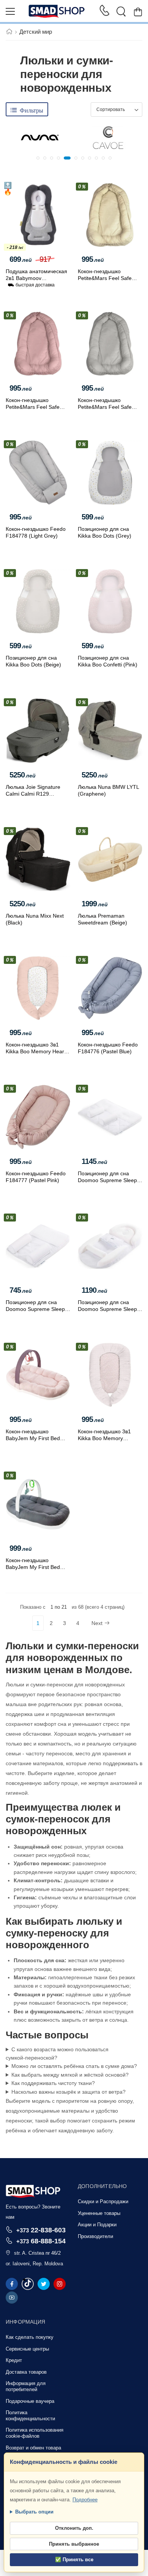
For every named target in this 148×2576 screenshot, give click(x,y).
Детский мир (36, 32)
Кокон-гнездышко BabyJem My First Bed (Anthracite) (33, 1567)
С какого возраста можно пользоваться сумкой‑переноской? (57, 2054)
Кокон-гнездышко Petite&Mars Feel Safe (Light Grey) (105, 407)
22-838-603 (41, 2230)
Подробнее (85, 2500)
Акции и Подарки (97, 2225)
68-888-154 (41, 2241)
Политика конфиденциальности (30, 2416)
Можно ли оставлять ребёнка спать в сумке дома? (74, 2066)
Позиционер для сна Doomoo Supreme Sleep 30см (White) (35, 1309)
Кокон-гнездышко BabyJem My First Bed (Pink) (33, 1438)
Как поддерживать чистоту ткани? (53, 2083)
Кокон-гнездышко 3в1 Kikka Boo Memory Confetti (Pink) (104, 1438)
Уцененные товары (99, 2213)
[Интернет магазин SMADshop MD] (57, 11)
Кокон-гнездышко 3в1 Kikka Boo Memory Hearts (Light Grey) (37, 1051)
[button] (38, 158)
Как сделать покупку (30, 2337)
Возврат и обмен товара (33, 2448)
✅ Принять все (74, 2560)
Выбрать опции (34, 2512)
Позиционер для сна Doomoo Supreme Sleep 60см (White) (107, 1180)
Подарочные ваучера (30, 2401)
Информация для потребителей (26, 2386)
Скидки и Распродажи (103, 2201)
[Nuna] (40, 138)
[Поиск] (121, 11)
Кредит (14, 2360)
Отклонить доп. (74, 2528)
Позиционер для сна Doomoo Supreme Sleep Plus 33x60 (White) (107, 1309)
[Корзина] (138, 12)
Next (97, 1623)
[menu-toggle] (10, 11)
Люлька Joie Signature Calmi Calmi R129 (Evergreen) (33, 794)
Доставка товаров (26, 2372)
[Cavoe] (108, 138)
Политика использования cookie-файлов (35, 2433)
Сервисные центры (27, 2349)
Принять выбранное (74, 2544)
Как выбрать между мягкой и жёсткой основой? (70, 2075)
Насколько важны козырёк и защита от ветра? (68, 2092)
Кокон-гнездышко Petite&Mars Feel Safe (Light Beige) (105, 278)
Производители (95, 2236)
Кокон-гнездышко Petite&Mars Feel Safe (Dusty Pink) (33, 407)
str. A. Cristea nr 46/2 (37, 2253)
